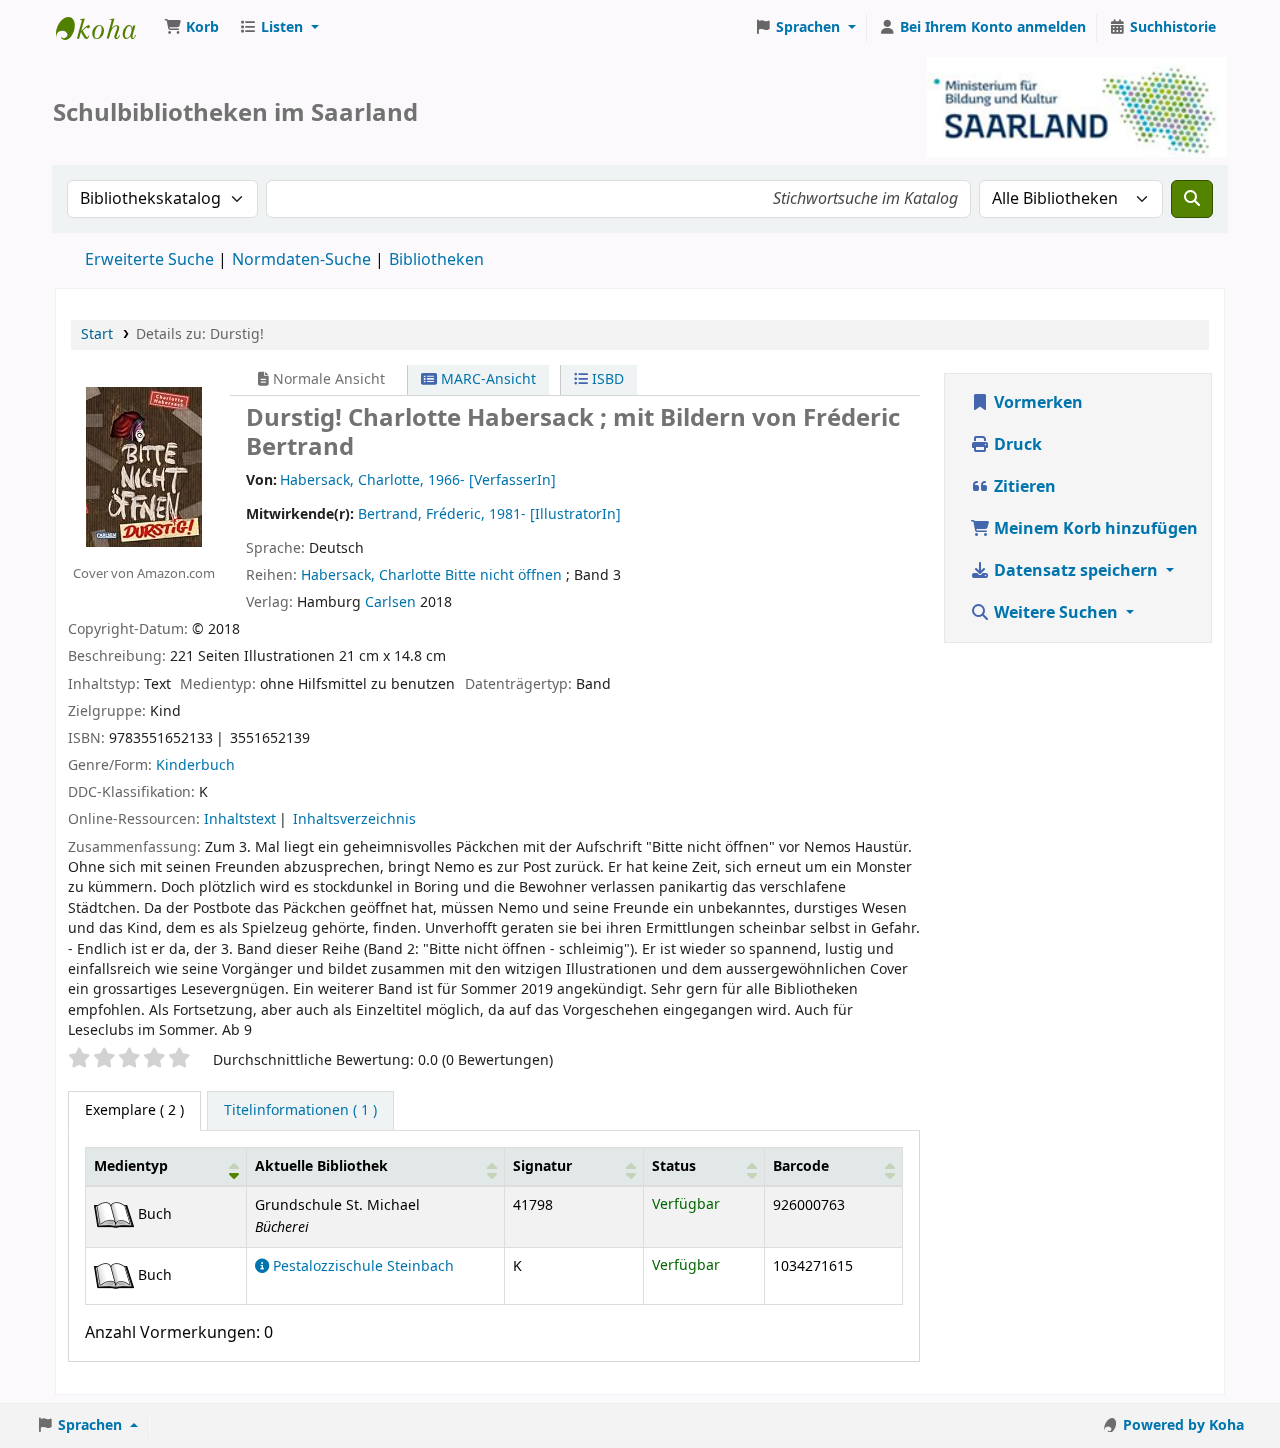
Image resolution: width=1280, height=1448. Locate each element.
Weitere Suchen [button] (1056, 613)
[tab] (300, 1111)
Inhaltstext (240, 819)
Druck (1016, 445)
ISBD (606, 379)
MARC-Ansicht (486, 379)
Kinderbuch (195, 765)
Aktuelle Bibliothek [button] (321, 1166)
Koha (106, 28)
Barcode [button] (801, 1166)
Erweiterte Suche (149, 260)
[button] (191, 28)
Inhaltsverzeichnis (354, 819)
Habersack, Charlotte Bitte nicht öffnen (431, 575)
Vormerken (1036, 403)
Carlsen (390, 602)
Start (97, 334)
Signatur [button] (542, 1166)
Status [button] (674, 1166)
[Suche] (1192, 199)
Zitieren (1023, 487)
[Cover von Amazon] (144, 466)
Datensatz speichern (1076, 571)
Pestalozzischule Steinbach (361, 1266)
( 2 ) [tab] (134, 1110)
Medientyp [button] (131, 1166)
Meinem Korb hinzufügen (1094, 529)
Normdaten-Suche (301, 260)
